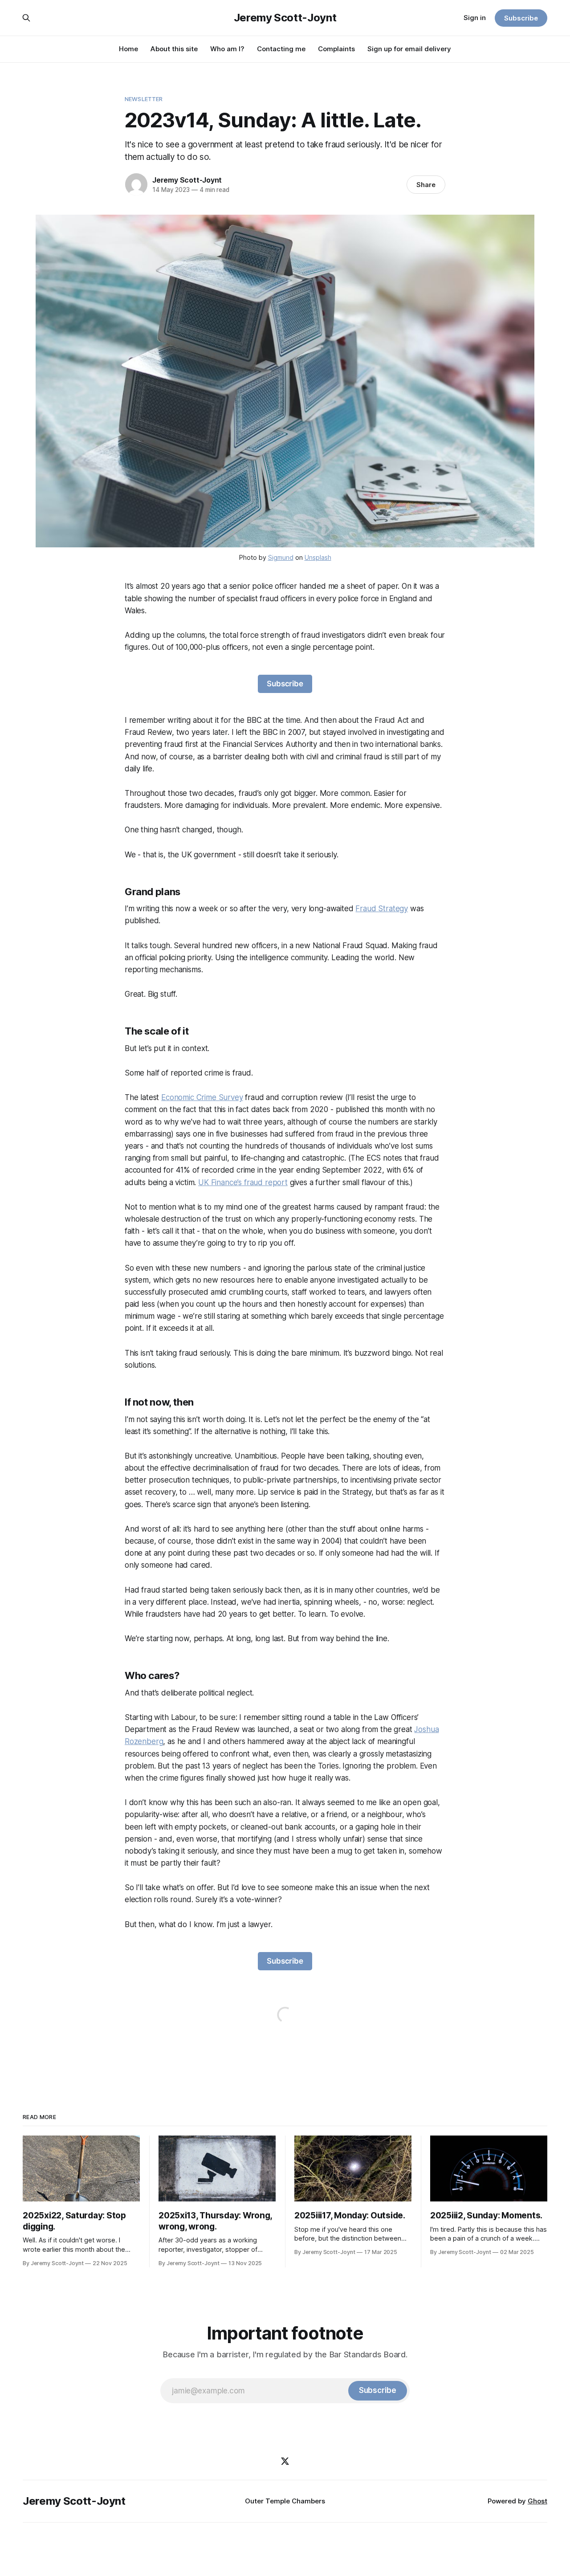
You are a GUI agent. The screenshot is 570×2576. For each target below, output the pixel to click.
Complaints (336, 49)
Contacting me (281, 49)
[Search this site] (26, 18)
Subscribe (521, 18)
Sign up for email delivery (409, 49)
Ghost (537, 2501)
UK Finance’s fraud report (243, 1182)
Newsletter (144, 99)
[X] (285, 2461)
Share (426, 185)
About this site (174, 49)
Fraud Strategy (382, 909)
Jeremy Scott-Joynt (285, 18)
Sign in (475, 18)
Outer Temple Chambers (285, 2501)
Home (128, 49)
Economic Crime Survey (202, 1097)
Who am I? (227, 49)
